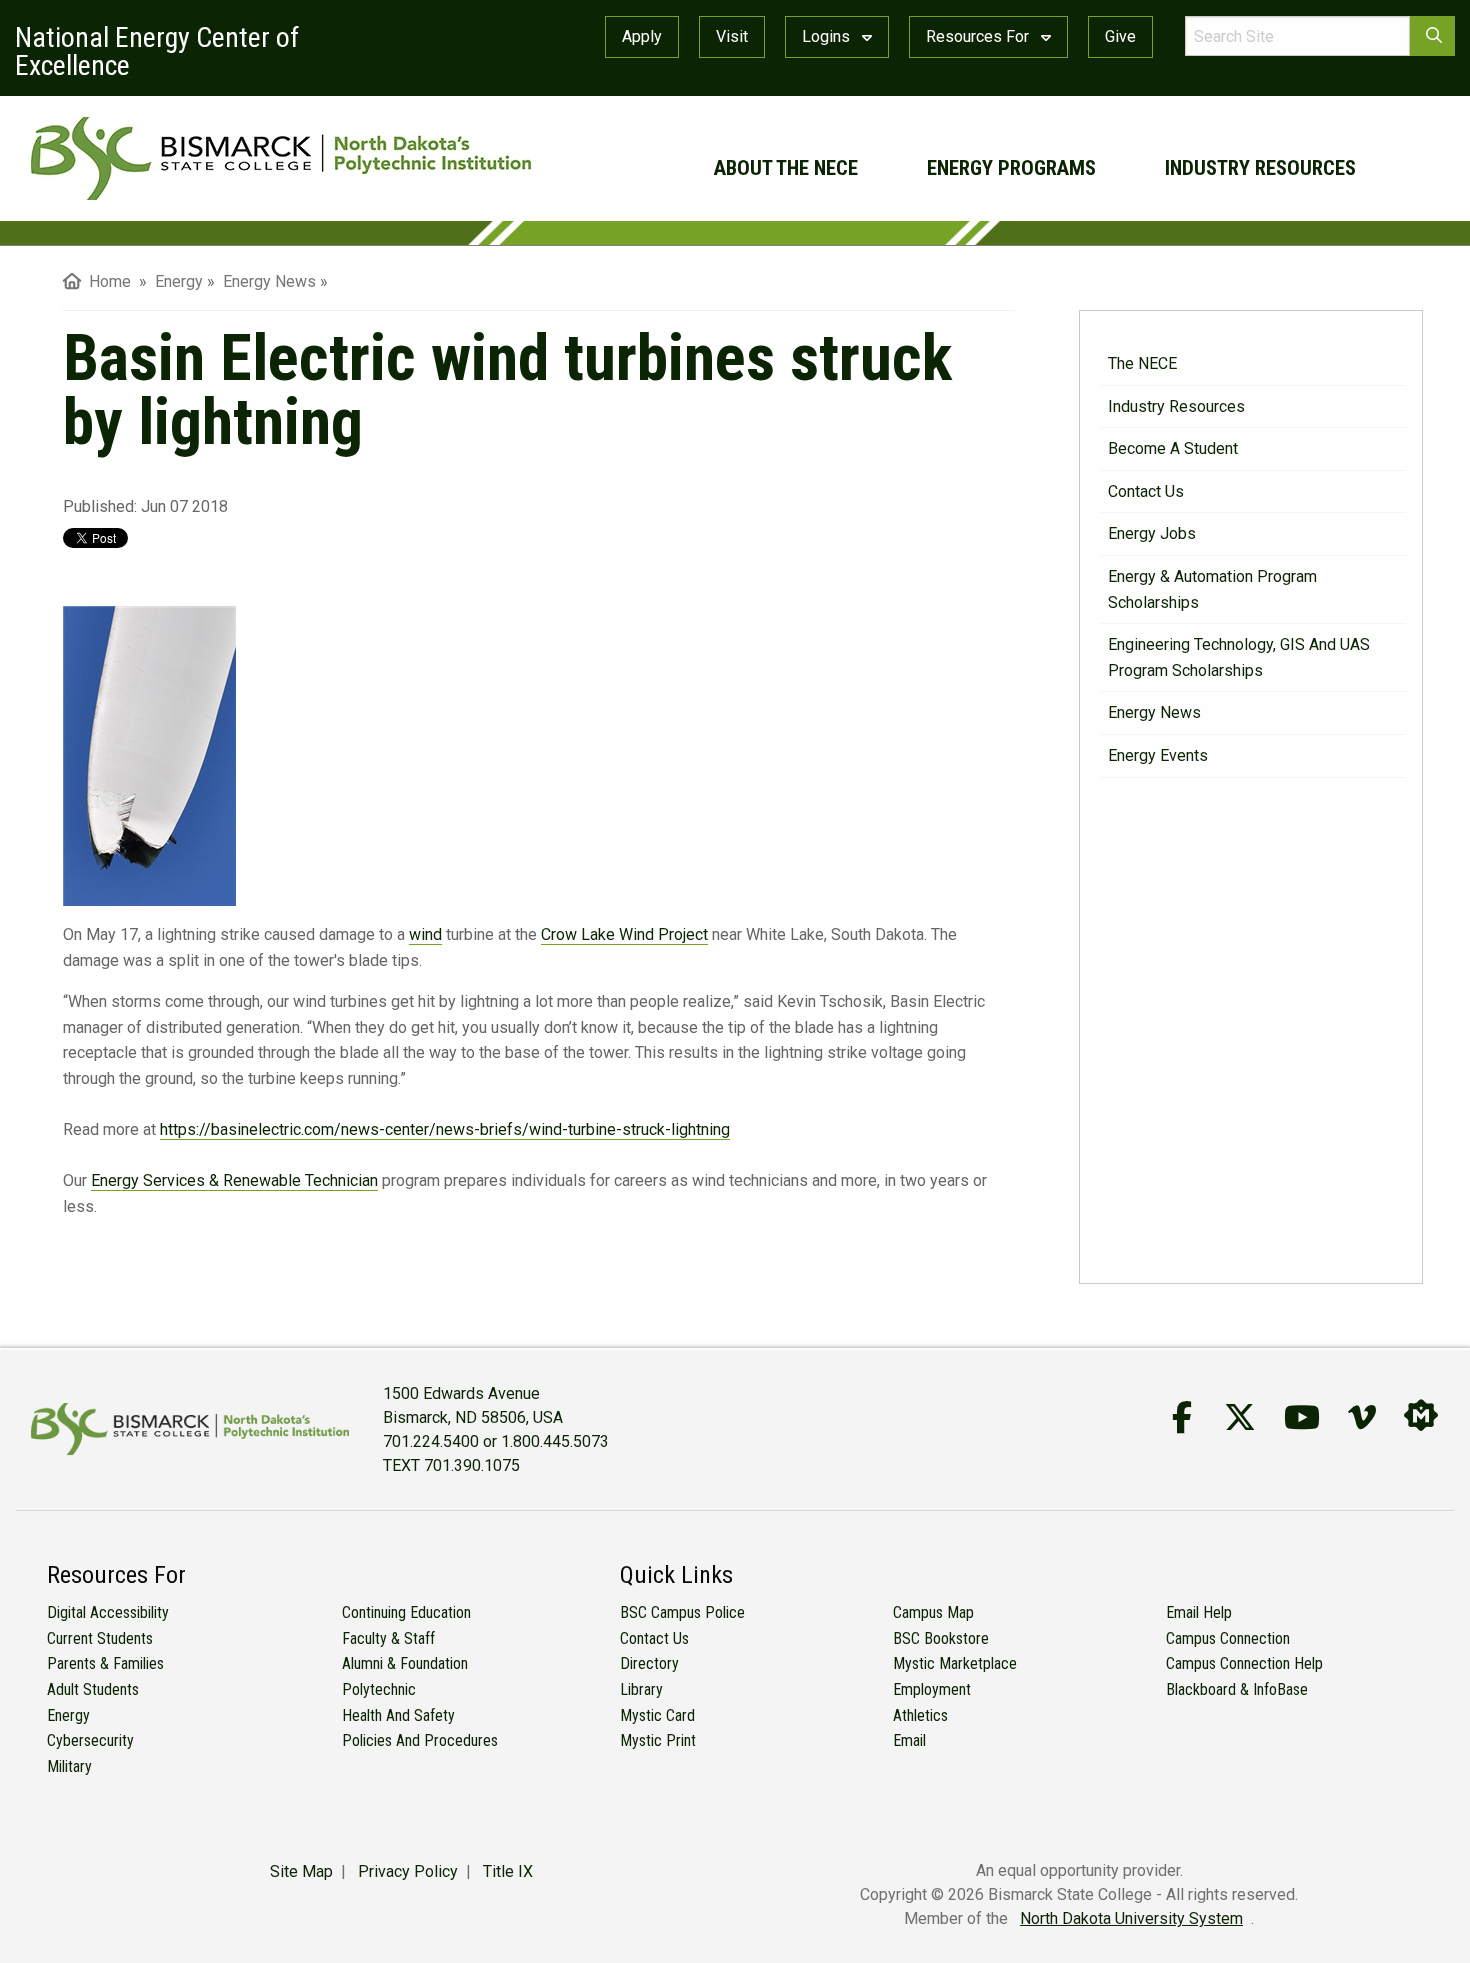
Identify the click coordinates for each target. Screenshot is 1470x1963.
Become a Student (1173, 448)
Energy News (1154, 712)
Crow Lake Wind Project (624, 934)
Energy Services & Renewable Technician (234, 1180)
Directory (649, 1663)
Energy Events (1158, 755)
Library (641, 1689)
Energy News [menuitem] (269, 281)
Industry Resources (1260, 168)
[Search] (1432, 36)
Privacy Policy (408, 1871)
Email (909, 1740)
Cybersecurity (90, 1740)
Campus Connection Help (1244, 1663)
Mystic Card (657, 1715)
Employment (932, 1689)
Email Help (1199, 1612)
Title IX (508, 1871)
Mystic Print (658, 1740)
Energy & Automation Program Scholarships (1212, 589)
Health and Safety (398, 1715)
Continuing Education (406, 1612)
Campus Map (933, 1612)
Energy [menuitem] (179, 281)
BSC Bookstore (941, 1638)
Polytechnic (379, 1689)
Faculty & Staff (388, 1638)
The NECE (1142, 363)
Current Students (100, 1638)
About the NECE (786, 168)
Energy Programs (1011, 168)
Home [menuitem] (106, 281)
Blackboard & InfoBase (1237, 1689)
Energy (68, 1715)
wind (425, 934)
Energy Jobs (1152, 533)
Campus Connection (1228, 1638)
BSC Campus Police (682, 1612)
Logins (828, 36)
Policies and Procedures (420, 1740)
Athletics (920, 1715)
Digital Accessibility (108, 1612)
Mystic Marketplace (955, 1663)
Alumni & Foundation (405, 1663)
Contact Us (1146, 491)
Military (69, 1766)
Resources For (979, 36)
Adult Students (93, 1689)
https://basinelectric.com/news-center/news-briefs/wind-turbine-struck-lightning (445, 1129)
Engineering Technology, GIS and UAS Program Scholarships (1239, 657)
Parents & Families (105, 1663)
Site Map (301, 1871)
